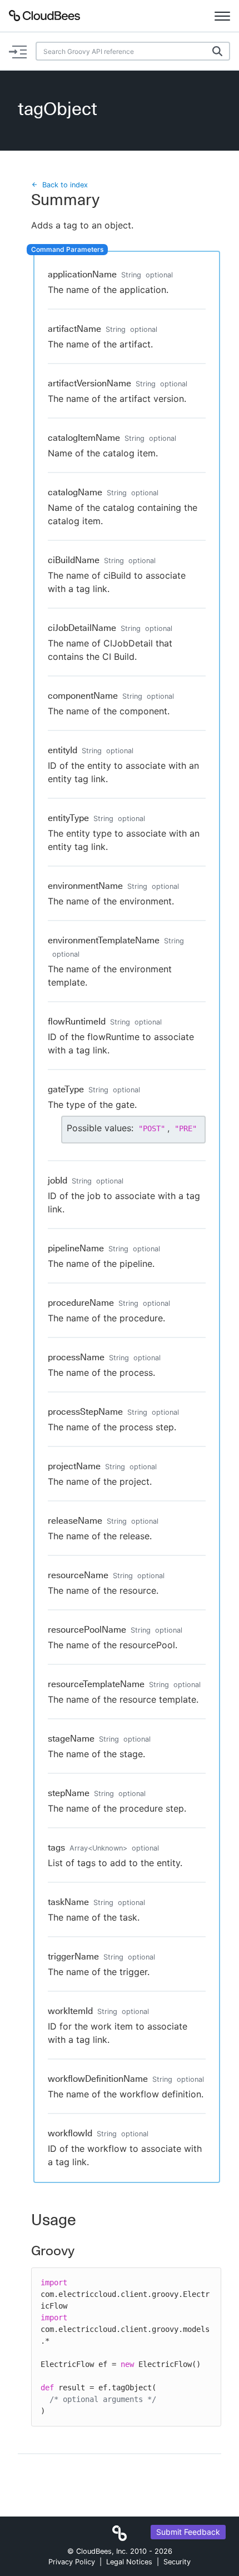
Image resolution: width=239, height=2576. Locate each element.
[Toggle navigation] (222, 16)
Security (177, 2562)
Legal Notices (129, 2562)
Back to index (65, 185)
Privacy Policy (72, 2562)
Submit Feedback (188, 2532)
